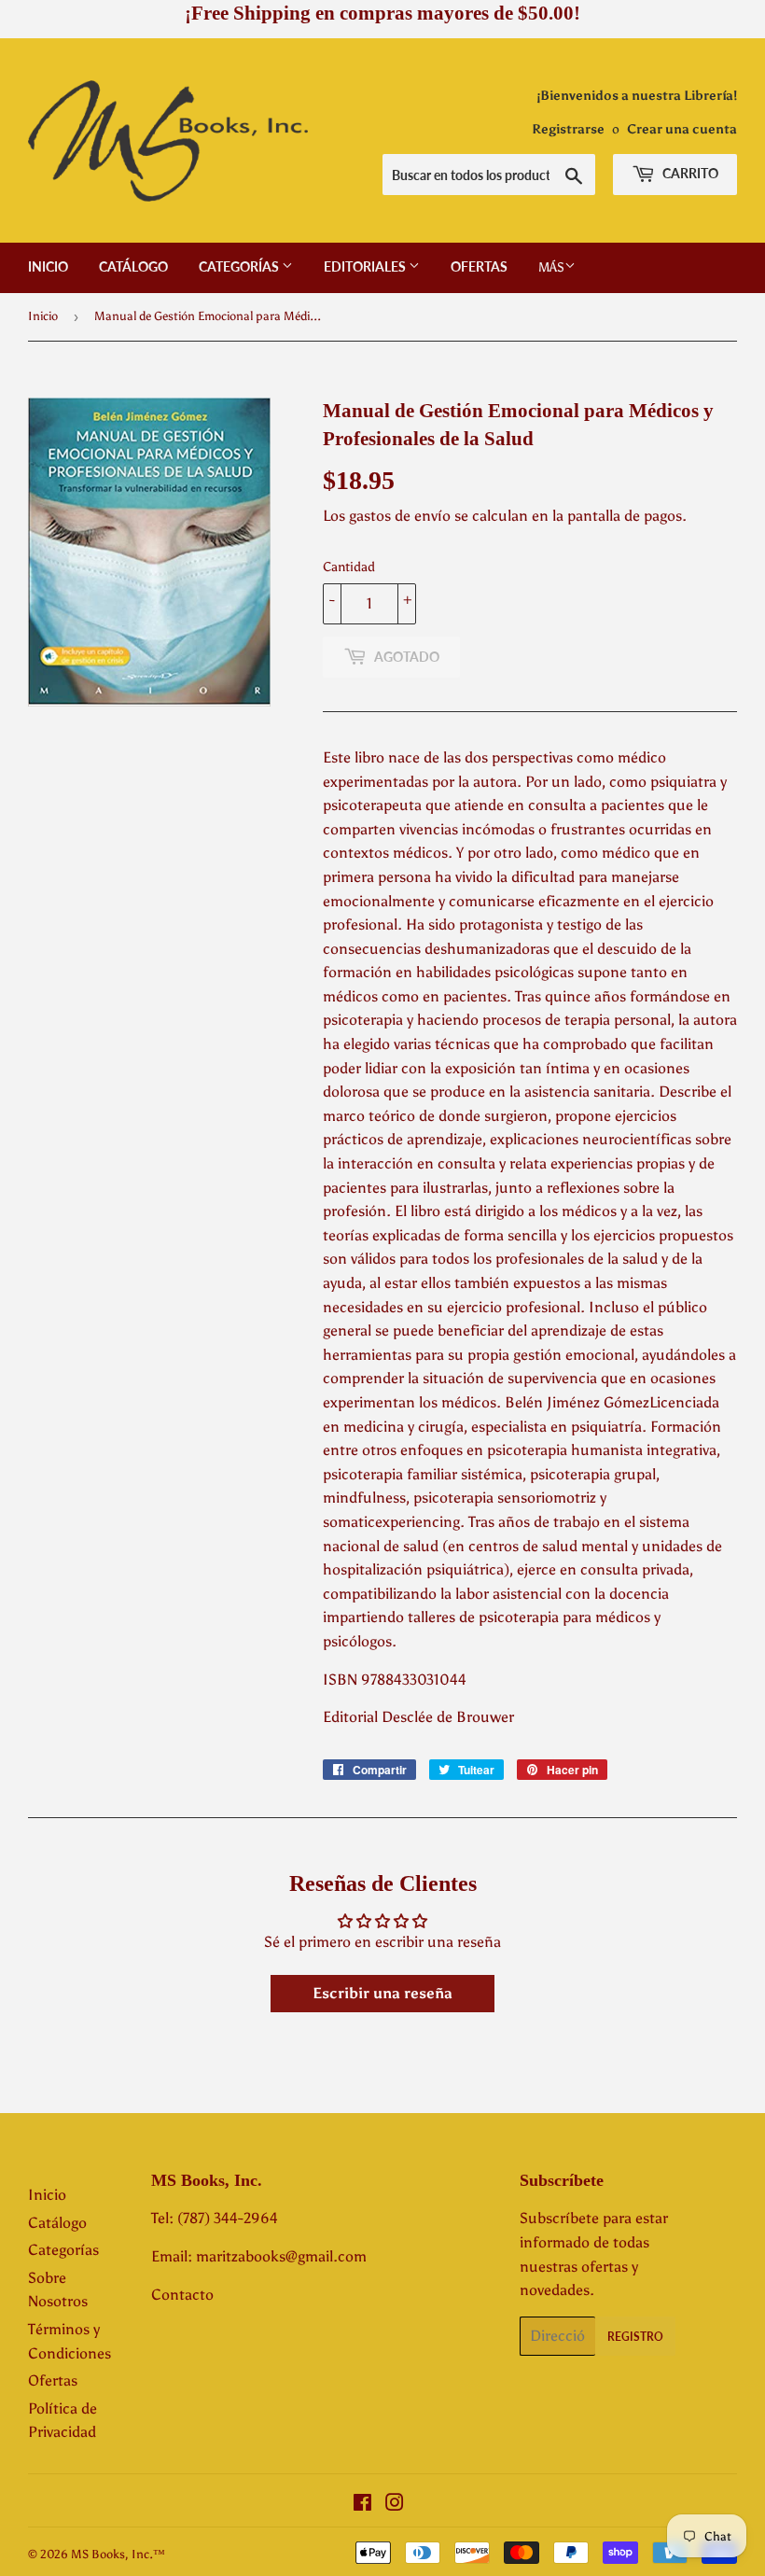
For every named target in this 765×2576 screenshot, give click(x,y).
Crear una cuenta (682, 129)
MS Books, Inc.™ (118, 2554)
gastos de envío (400, 516)
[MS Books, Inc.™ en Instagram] (395, 2505)
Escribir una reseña (382, 1993)
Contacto (182, 2295)
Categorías (240, 266)
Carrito (689, 173)
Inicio (48, 266)
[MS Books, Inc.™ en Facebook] (362, 2505)
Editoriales (366, 266)
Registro (635, 2337)
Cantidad (349, 567)
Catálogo (133, 266)
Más (551, 267)
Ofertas (479, 266)
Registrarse (568, 129)
